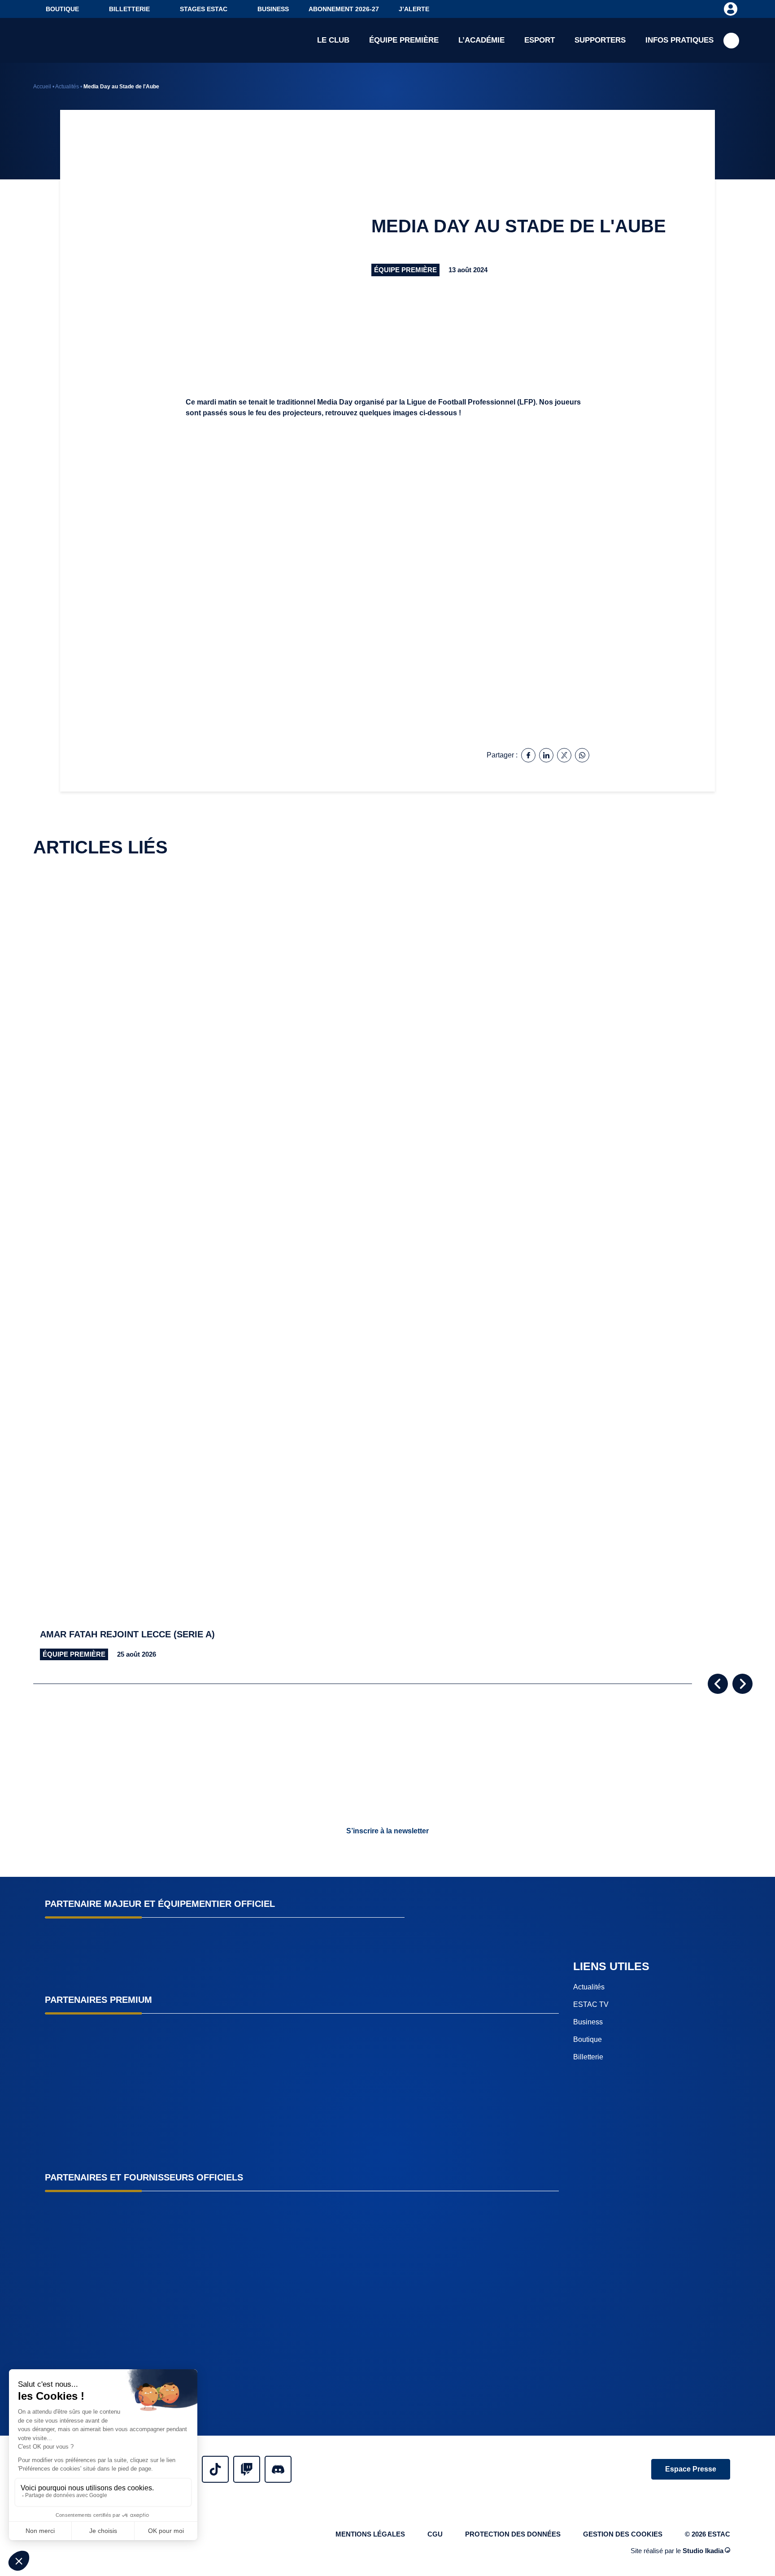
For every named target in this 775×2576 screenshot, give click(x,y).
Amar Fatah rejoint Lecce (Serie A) (127, 1634)
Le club (333, 40)
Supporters (600, 40)
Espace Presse (691, 2469)
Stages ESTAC (204, 9)
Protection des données (513, 2534)
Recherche (731, 41)
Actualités (67, 87)
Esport (540, 40)
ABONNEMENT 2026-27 (344, 9)
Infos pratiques (679, 40)
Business (273, 9)
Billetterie (129, 9)
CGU (435, 2534)
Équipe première (404, 40)
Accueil (42, 87)
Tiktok (215, 2469)
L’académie (481, 40)
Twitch (247, 2469)
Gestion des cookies (623, 2534)
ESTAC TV (591, 2004)
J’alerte (414, 9)
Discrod (278, 2469)
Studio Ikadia (703, 2551)
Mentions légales (370, 2534)
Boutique (62, 9)
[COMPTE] (730, 9)
